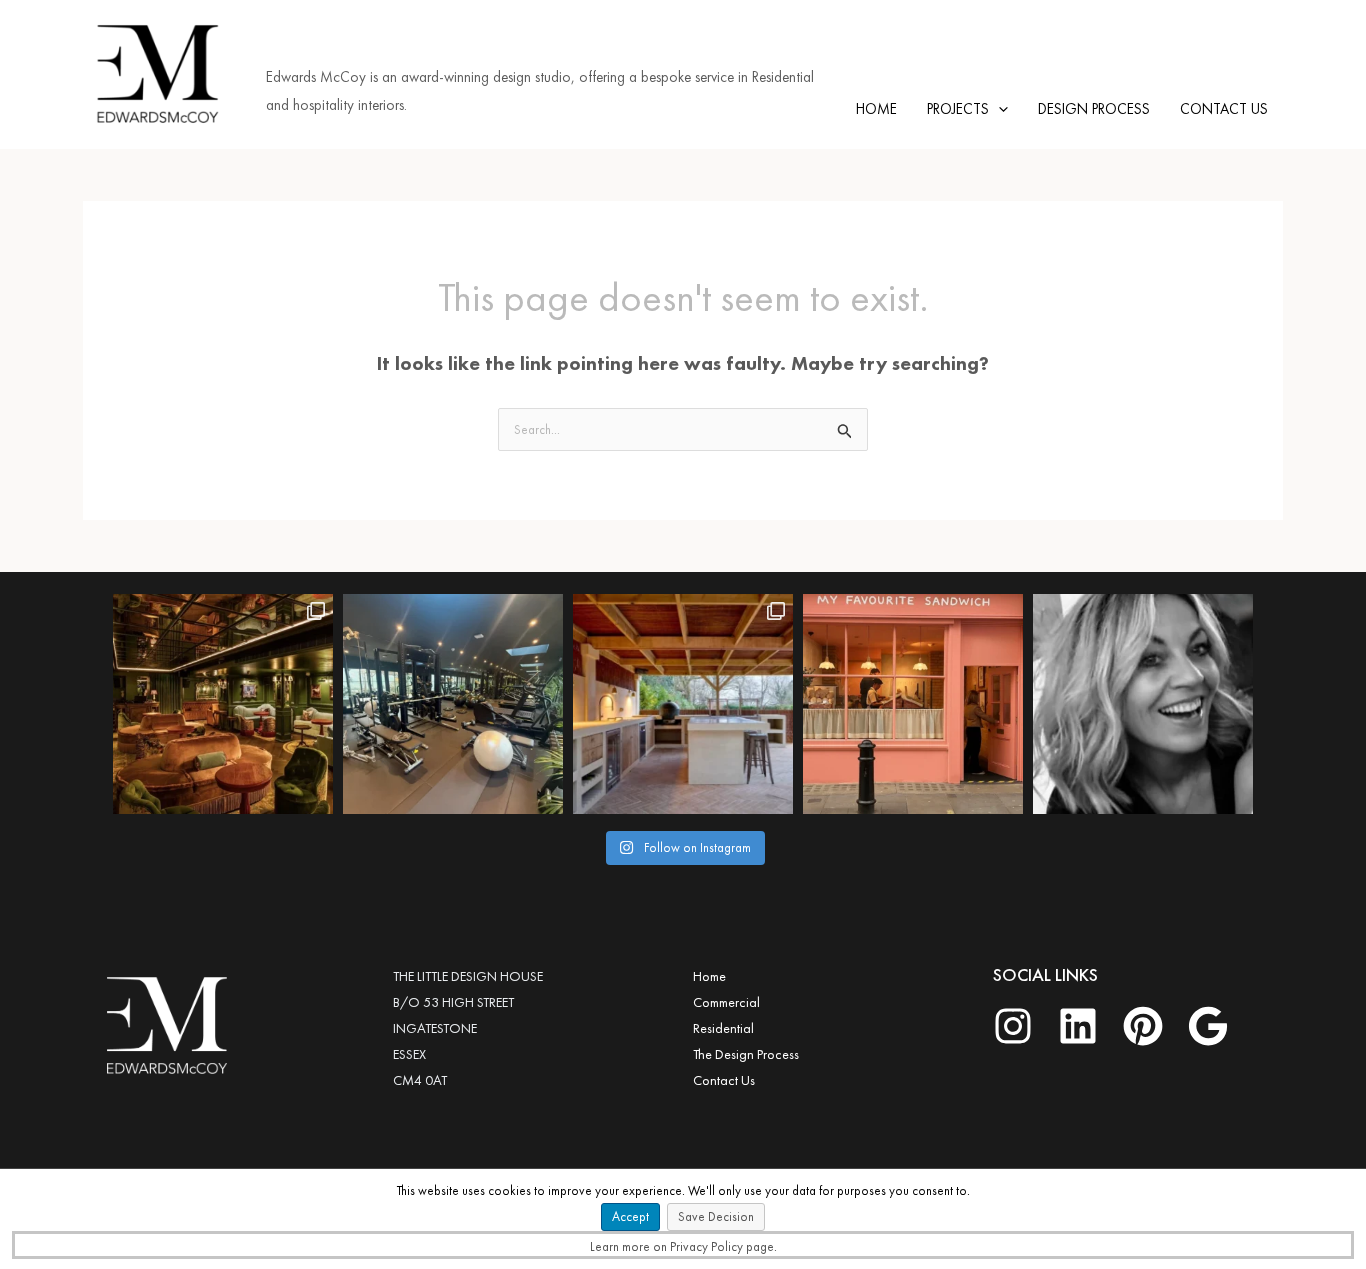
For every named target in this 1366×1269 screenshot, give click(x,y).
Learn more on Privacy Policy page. (683, 1246)
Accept (630, 1216)
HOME (876, 109)
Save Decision (716, 1216)
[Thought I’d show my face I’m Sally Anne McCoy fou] (1143, 704)
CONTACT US (1224, 109)
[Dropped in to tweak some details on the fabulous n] (913, 704)
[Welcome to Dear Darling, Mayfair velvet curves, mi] (223, 704)
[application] (998, 109)
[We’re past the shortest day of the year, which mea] (683, 704)
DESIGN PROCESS (1094, 109)
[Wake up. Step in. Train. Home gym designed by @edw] (453, 704)
